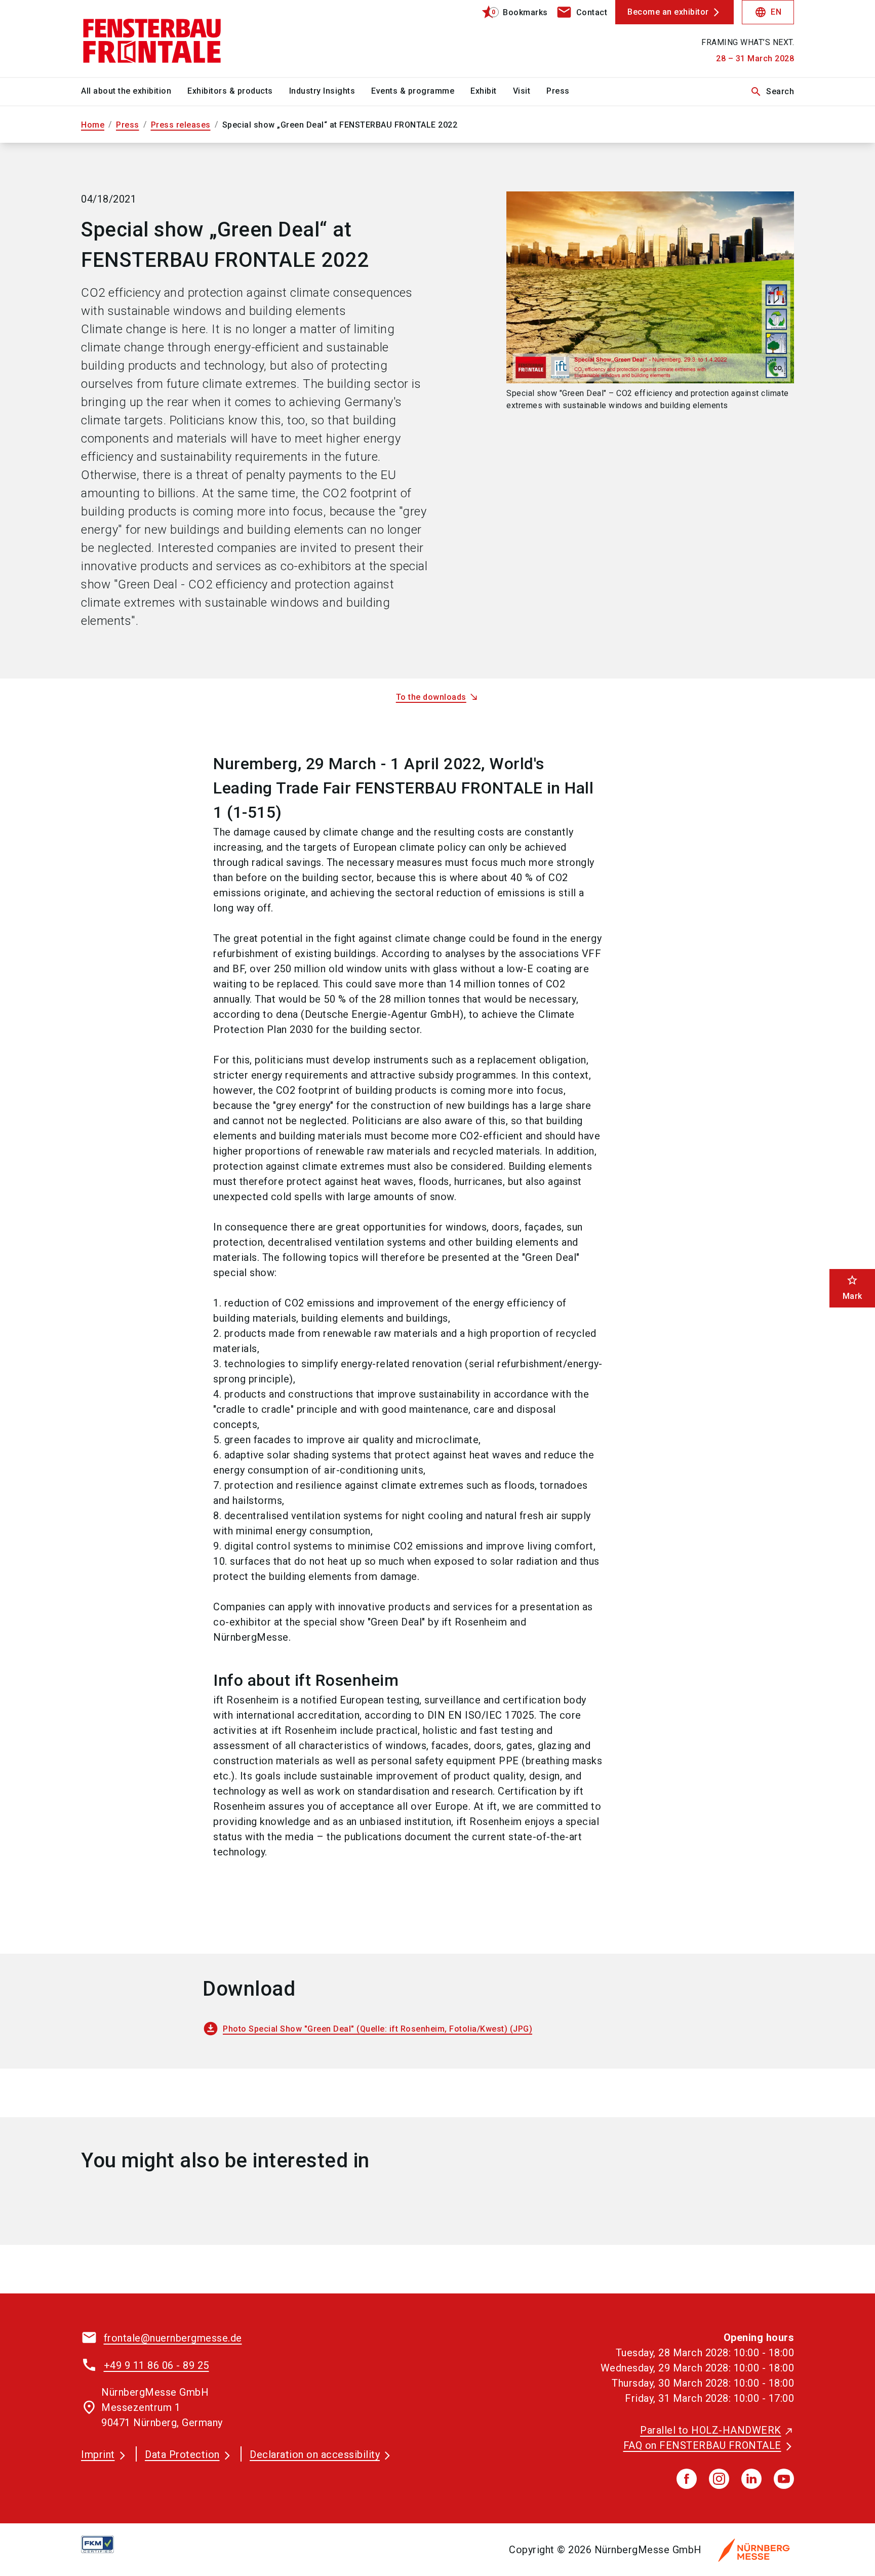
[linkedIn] (751, 2479)
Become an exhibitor (668, 12)
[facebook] (687, 2479)
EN (768, 12)
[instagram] (719, 2479)
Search (772, 92)
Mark (852, 1287)
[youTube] (784, 2479)
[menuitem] (134, 92)
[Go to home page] (164, 38)
